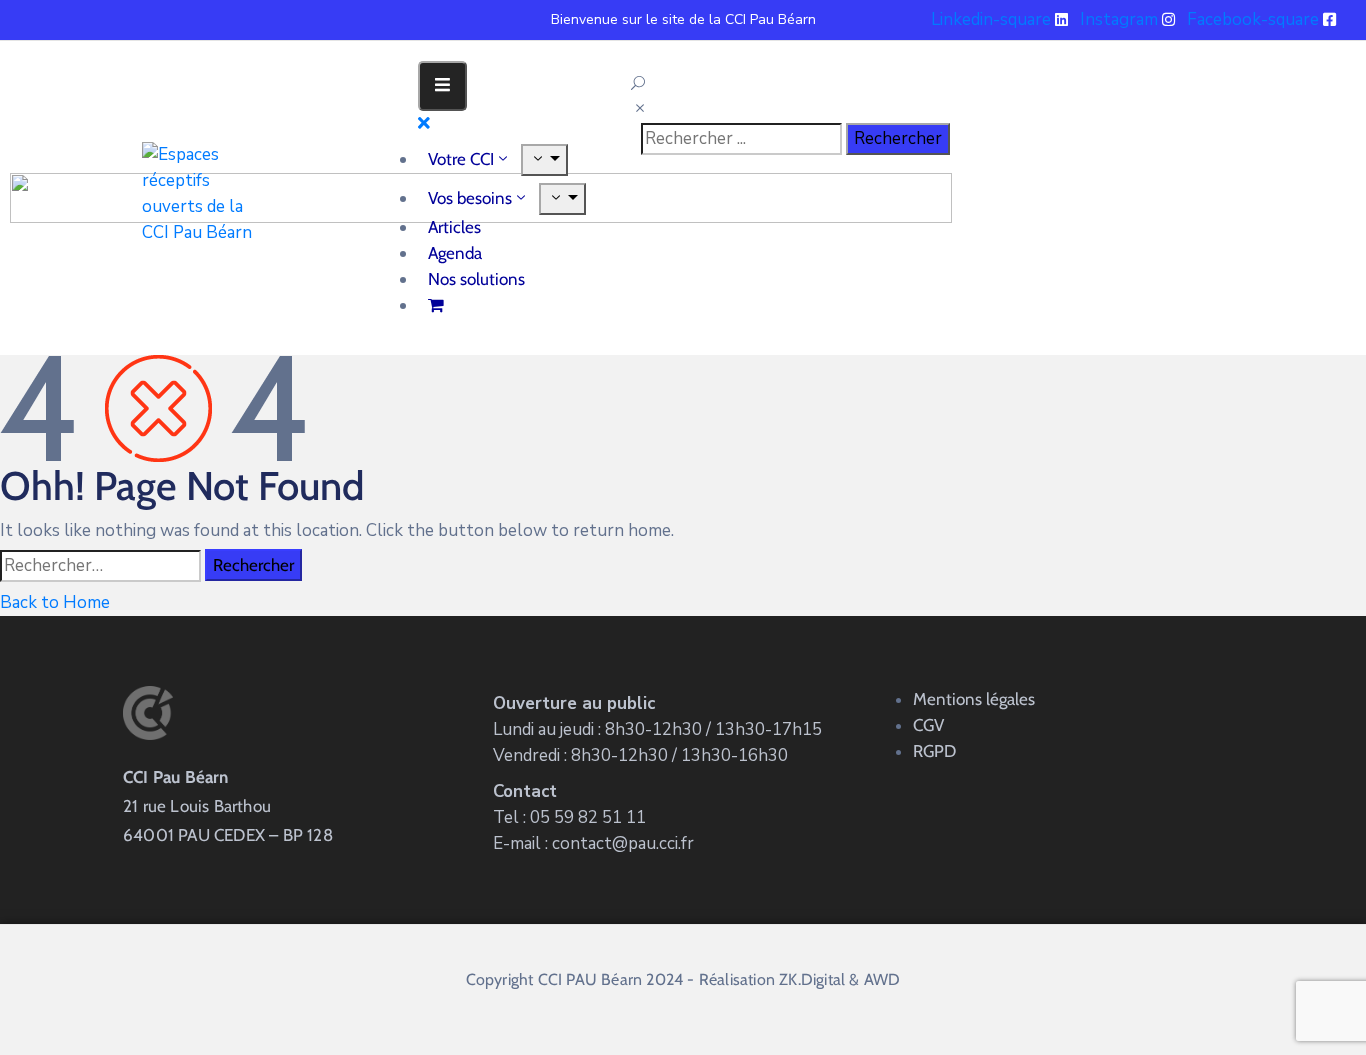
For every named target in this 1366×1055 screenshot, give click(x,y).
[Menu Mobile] (442, 86)
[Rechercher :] (100, 566)
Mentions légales (974, 699)
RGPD (934, 751)
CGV (928, 725)
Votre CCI (461, 159)
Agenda (455, 253)
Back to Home (55, 602)
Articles (454, 227)
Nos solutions (476, 279)
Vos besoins (470, 198)
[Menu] (544, 160)
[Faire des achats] (438, 305)
